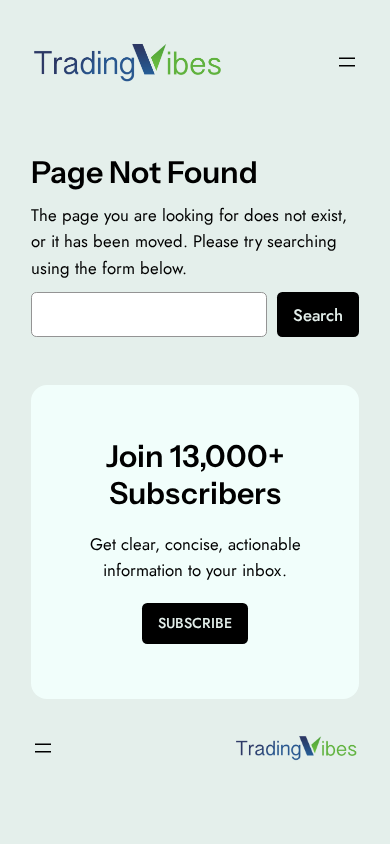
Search (318, 315)
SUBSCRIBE (195, 623)
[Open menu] (347, 62)
